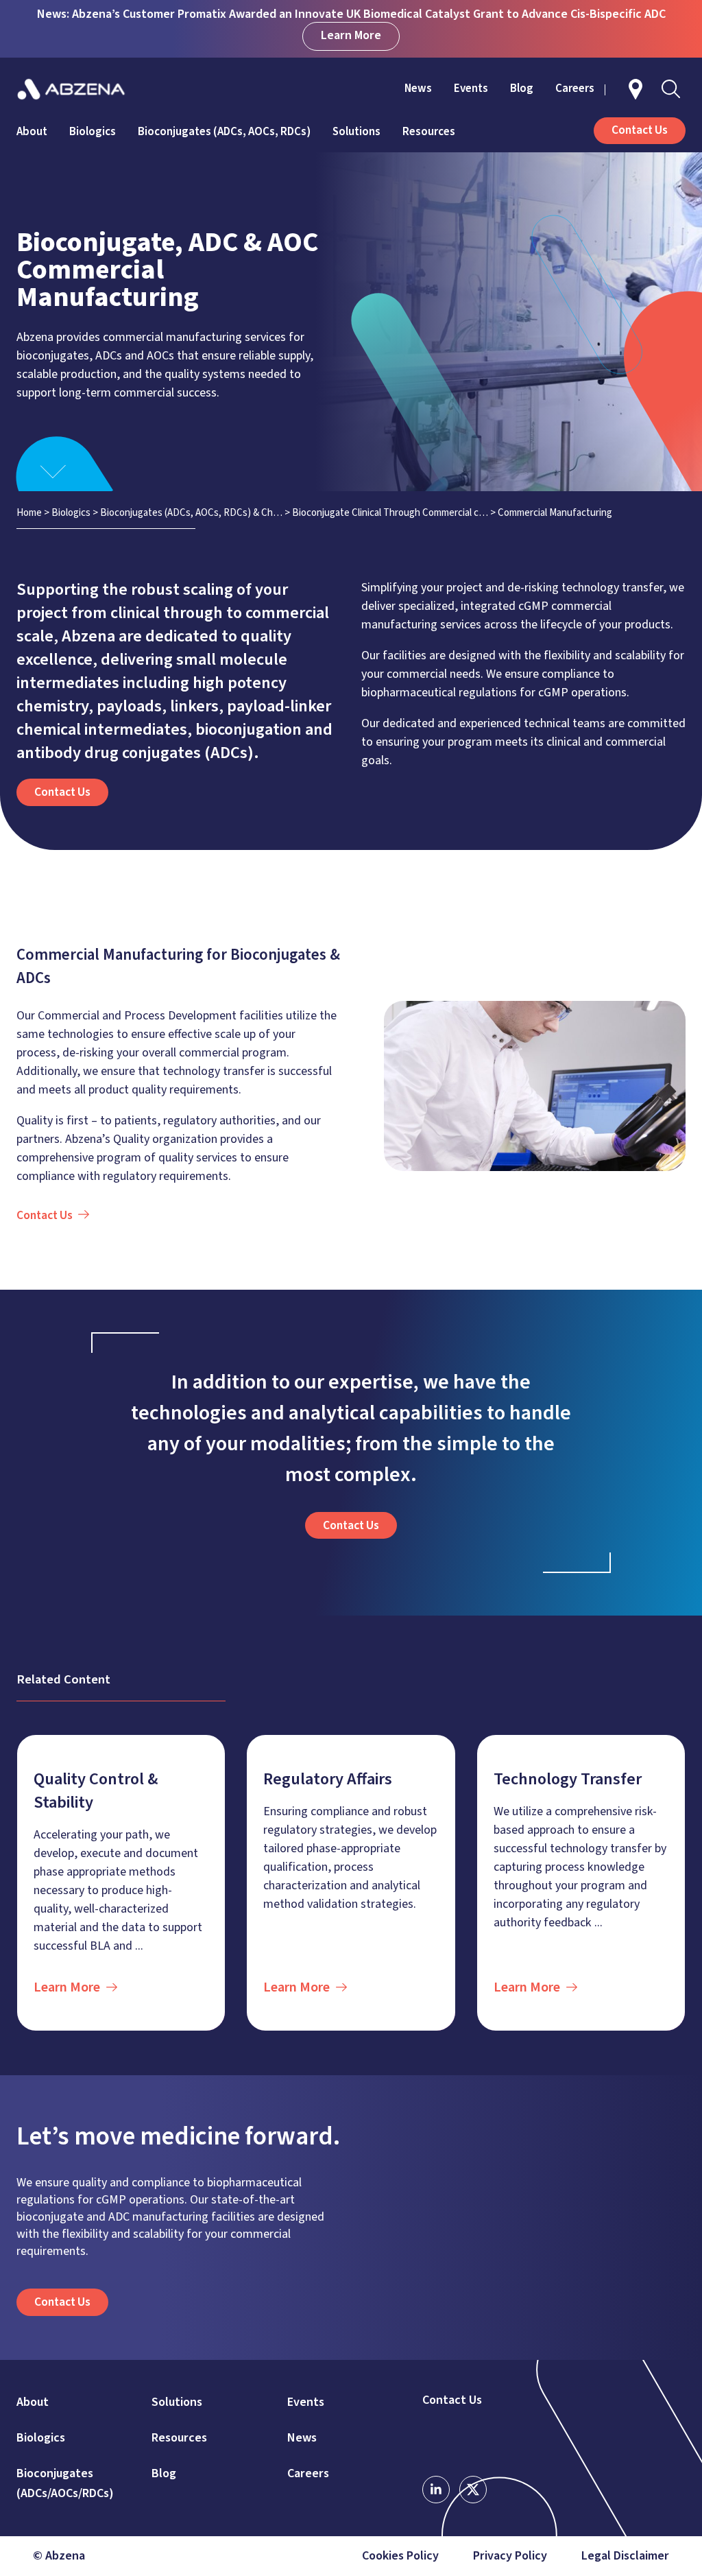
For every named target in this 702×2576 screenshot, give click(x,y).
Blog (522, 88)
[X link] (473, 2490)
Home (29, 513)
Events (471, 88)
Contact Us (452, 2400)
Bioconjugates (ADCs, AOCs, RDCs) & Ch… (191, 513)
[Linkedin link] (436, 2490)
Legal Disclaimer (625, 2556)
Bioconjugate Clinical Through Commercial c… (390, 513)
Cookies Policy (400, 2556)
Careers (575, 88)
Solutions (356, 132)
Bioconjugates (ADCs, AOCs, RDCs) (224, 132)
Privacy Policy (510, 2556)
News (418, 88)
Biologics (93, 132)
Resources (429, 132)
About (32, 132)
